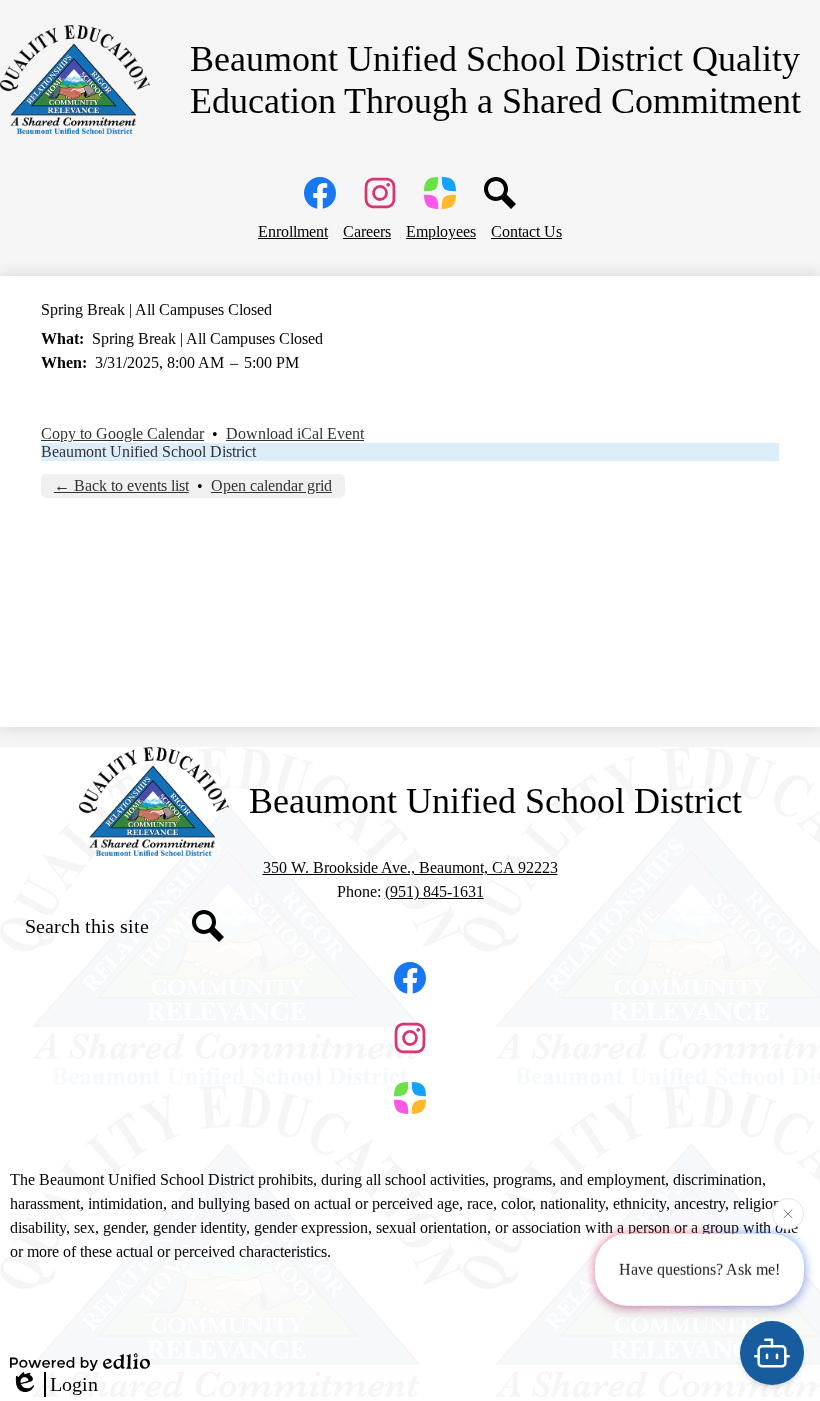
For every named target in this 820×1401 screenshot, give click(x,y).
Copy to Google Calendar (122, 433)
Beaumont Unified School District (148, 451)
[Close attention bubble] (788, 1213)
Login (74, 1384)
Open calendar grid (271, 485)
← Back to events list (121, 485)
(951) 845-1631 (434, 891)
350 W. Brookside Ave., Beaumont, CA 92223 (410, 867)
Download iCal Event (295, 433)
